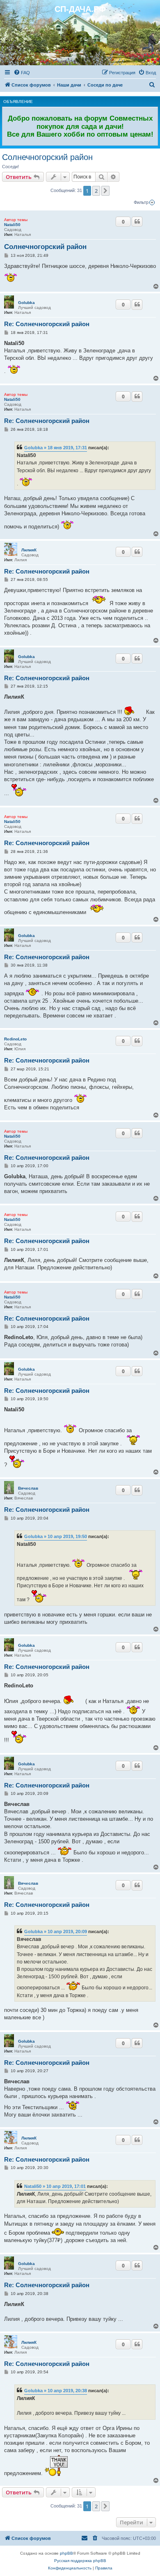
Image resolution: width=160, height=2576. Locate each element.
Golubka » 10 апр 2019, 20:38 (56, 2391)
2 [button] (96, 191)
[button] (105, 191)
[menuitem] (22, 73)
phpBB (66, 2553)
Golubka (26, 303)
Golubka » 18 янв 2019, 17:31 (56, 448)
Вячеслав (28, 1488)
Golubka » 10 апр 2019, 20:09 (56, 1931)
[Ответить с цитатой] (137, 222)
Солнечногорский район (47, 157)
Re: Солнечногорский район (47, 324)
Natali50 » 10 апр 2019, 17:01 (55, 2186)
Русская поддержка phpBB (80, 2561)
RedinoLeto (15, 1039)
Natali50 (12, 225)
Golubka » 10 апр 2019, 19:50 (56, 1536)
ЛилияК (29, 550)
